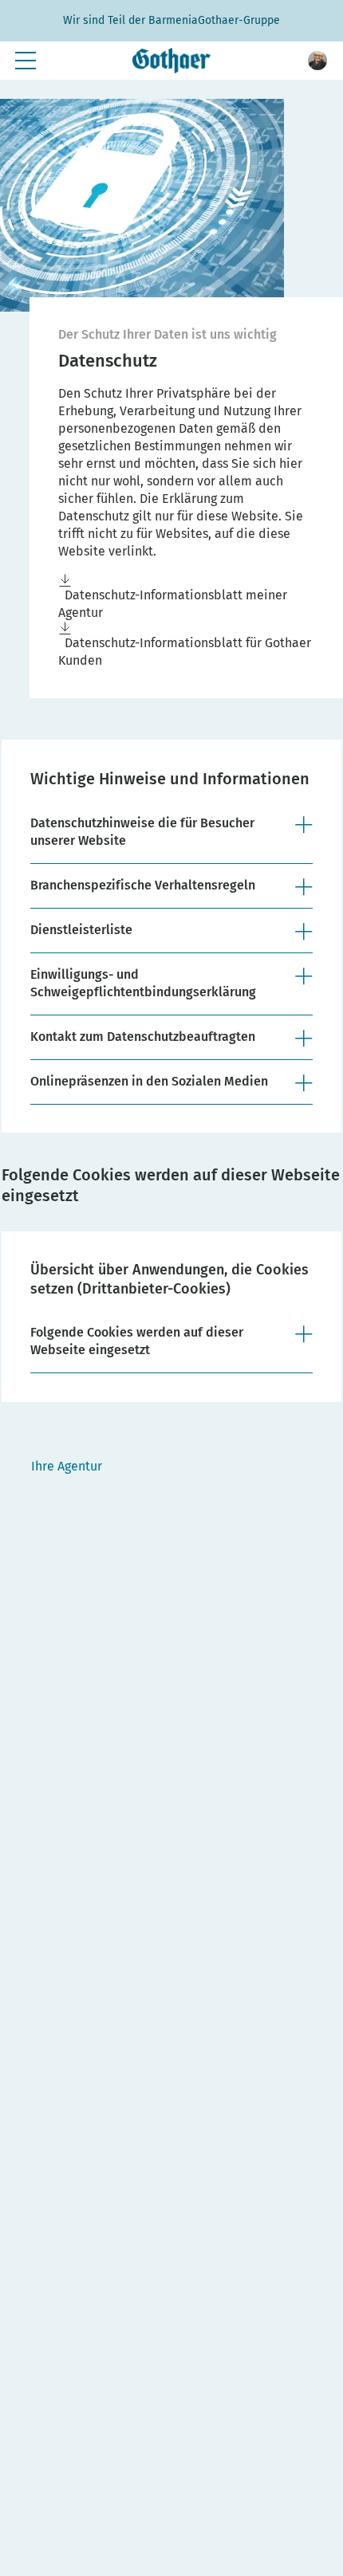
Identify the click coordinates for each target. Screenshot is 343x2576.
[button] (317, 61)
